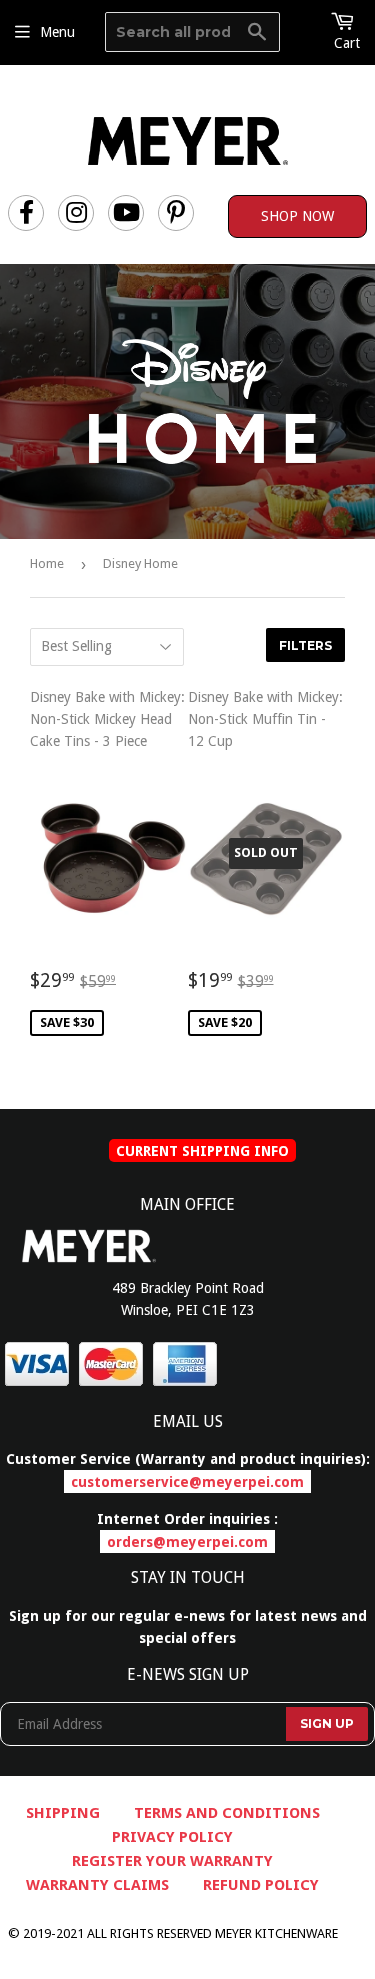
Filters (305, 645)
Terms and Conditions (227, 1813)
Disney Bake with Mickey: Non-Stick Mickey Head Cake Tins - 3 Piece (109, 859)
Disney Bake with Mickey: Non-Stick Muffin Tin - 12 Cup (267, 859)
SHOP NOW (297, 216)
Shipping (63, 1813)
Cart (347, 43)
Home (47, 563)
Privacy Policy (172, 1837)
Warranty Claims (97, 1885)
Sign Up (327, 1723)
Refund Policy (261, 1885)
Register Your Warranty (172, 1861)
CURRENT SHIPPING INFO (202, 1150)
